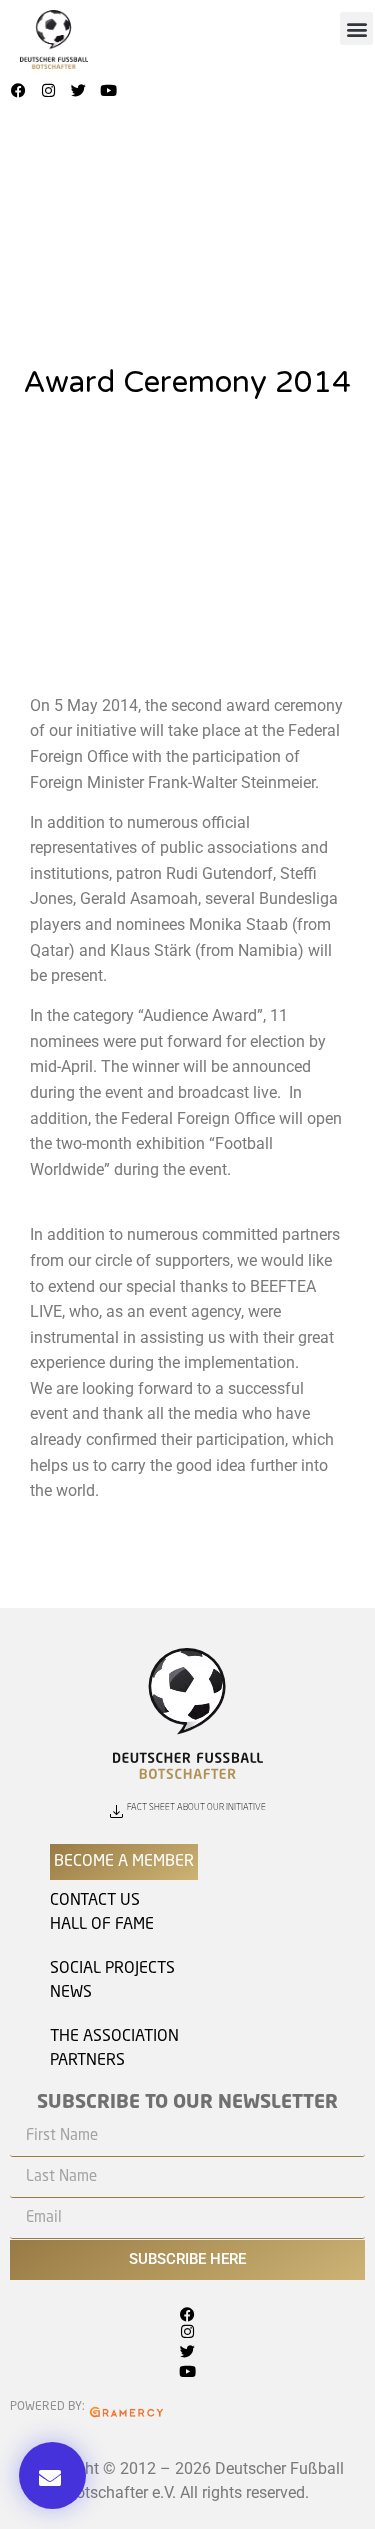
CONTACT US (95, 1901)
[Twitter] (79, 90)
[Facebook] (19, 90)
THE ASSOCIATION (114, 2037)
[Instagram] (49, 90)
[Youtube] (109, 90)
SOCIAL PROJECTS (112, 1969)
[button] (356, 28)
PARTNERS (87, 2061)
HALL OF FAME (102, 1925)
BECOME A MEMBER (124, 1862)
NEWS (71, 1993)
